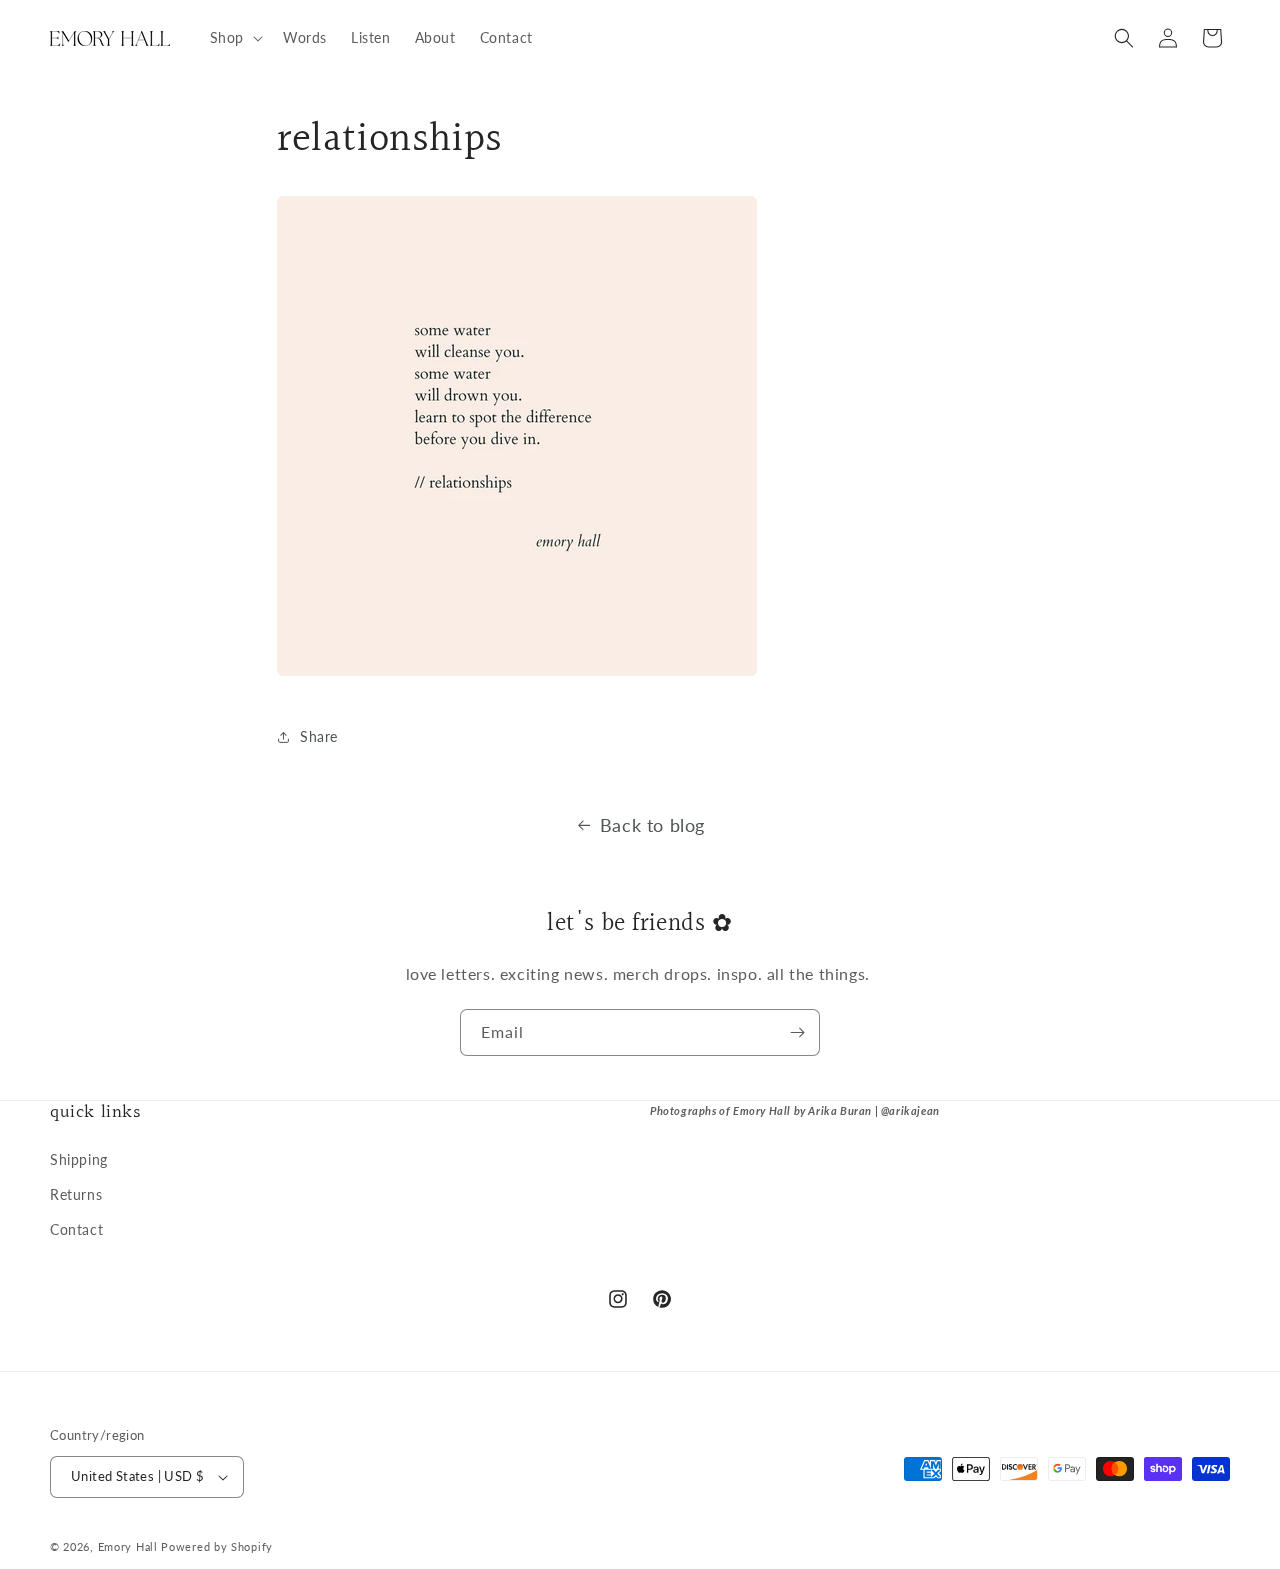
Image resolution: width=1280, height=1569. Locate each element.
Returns (76, 1194)
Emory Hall (128, 1546)
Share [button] (319, 736)
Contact (76, 1229)
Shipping (79, 1159)
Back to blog (652, 825)
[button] (234, 38)
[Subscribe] (797, 1032)
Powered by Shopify (217, 1546)
